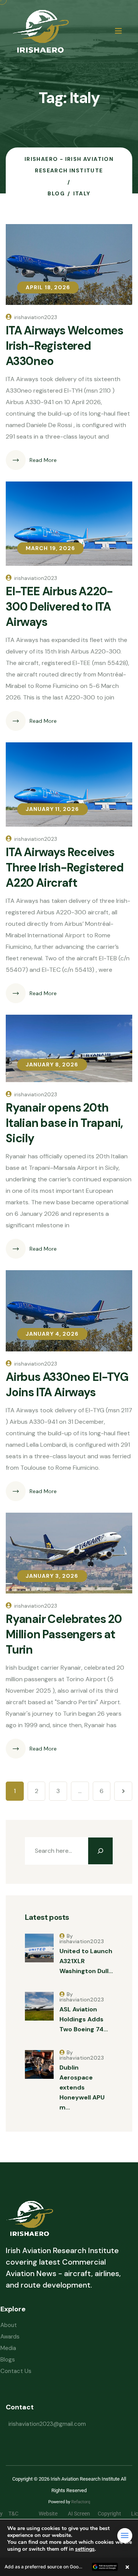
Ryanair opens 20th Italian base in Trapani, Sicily (64, 1123)
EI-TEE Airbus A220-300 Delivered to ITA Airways (59, 607)
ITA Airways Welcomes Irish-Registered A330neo (64, 346)
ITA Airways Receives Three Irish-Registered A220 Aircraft (65, 867)
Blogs (8, 2360)
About (9, 2325)
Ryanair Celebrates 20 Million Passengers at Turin (64, 1634)
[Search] (100, 1851)
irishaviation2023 (36, 317)
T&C (19, 2514)
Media (8, 2348)
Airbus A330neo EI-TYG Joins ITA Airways (67, 1385)
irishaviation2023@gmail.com (47, 2424)
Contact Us (16, 2371)
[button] (69, 2567)
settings (85, 2549)
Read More (43, 460)
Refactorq (81, 2502)
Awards (10, 2337)
